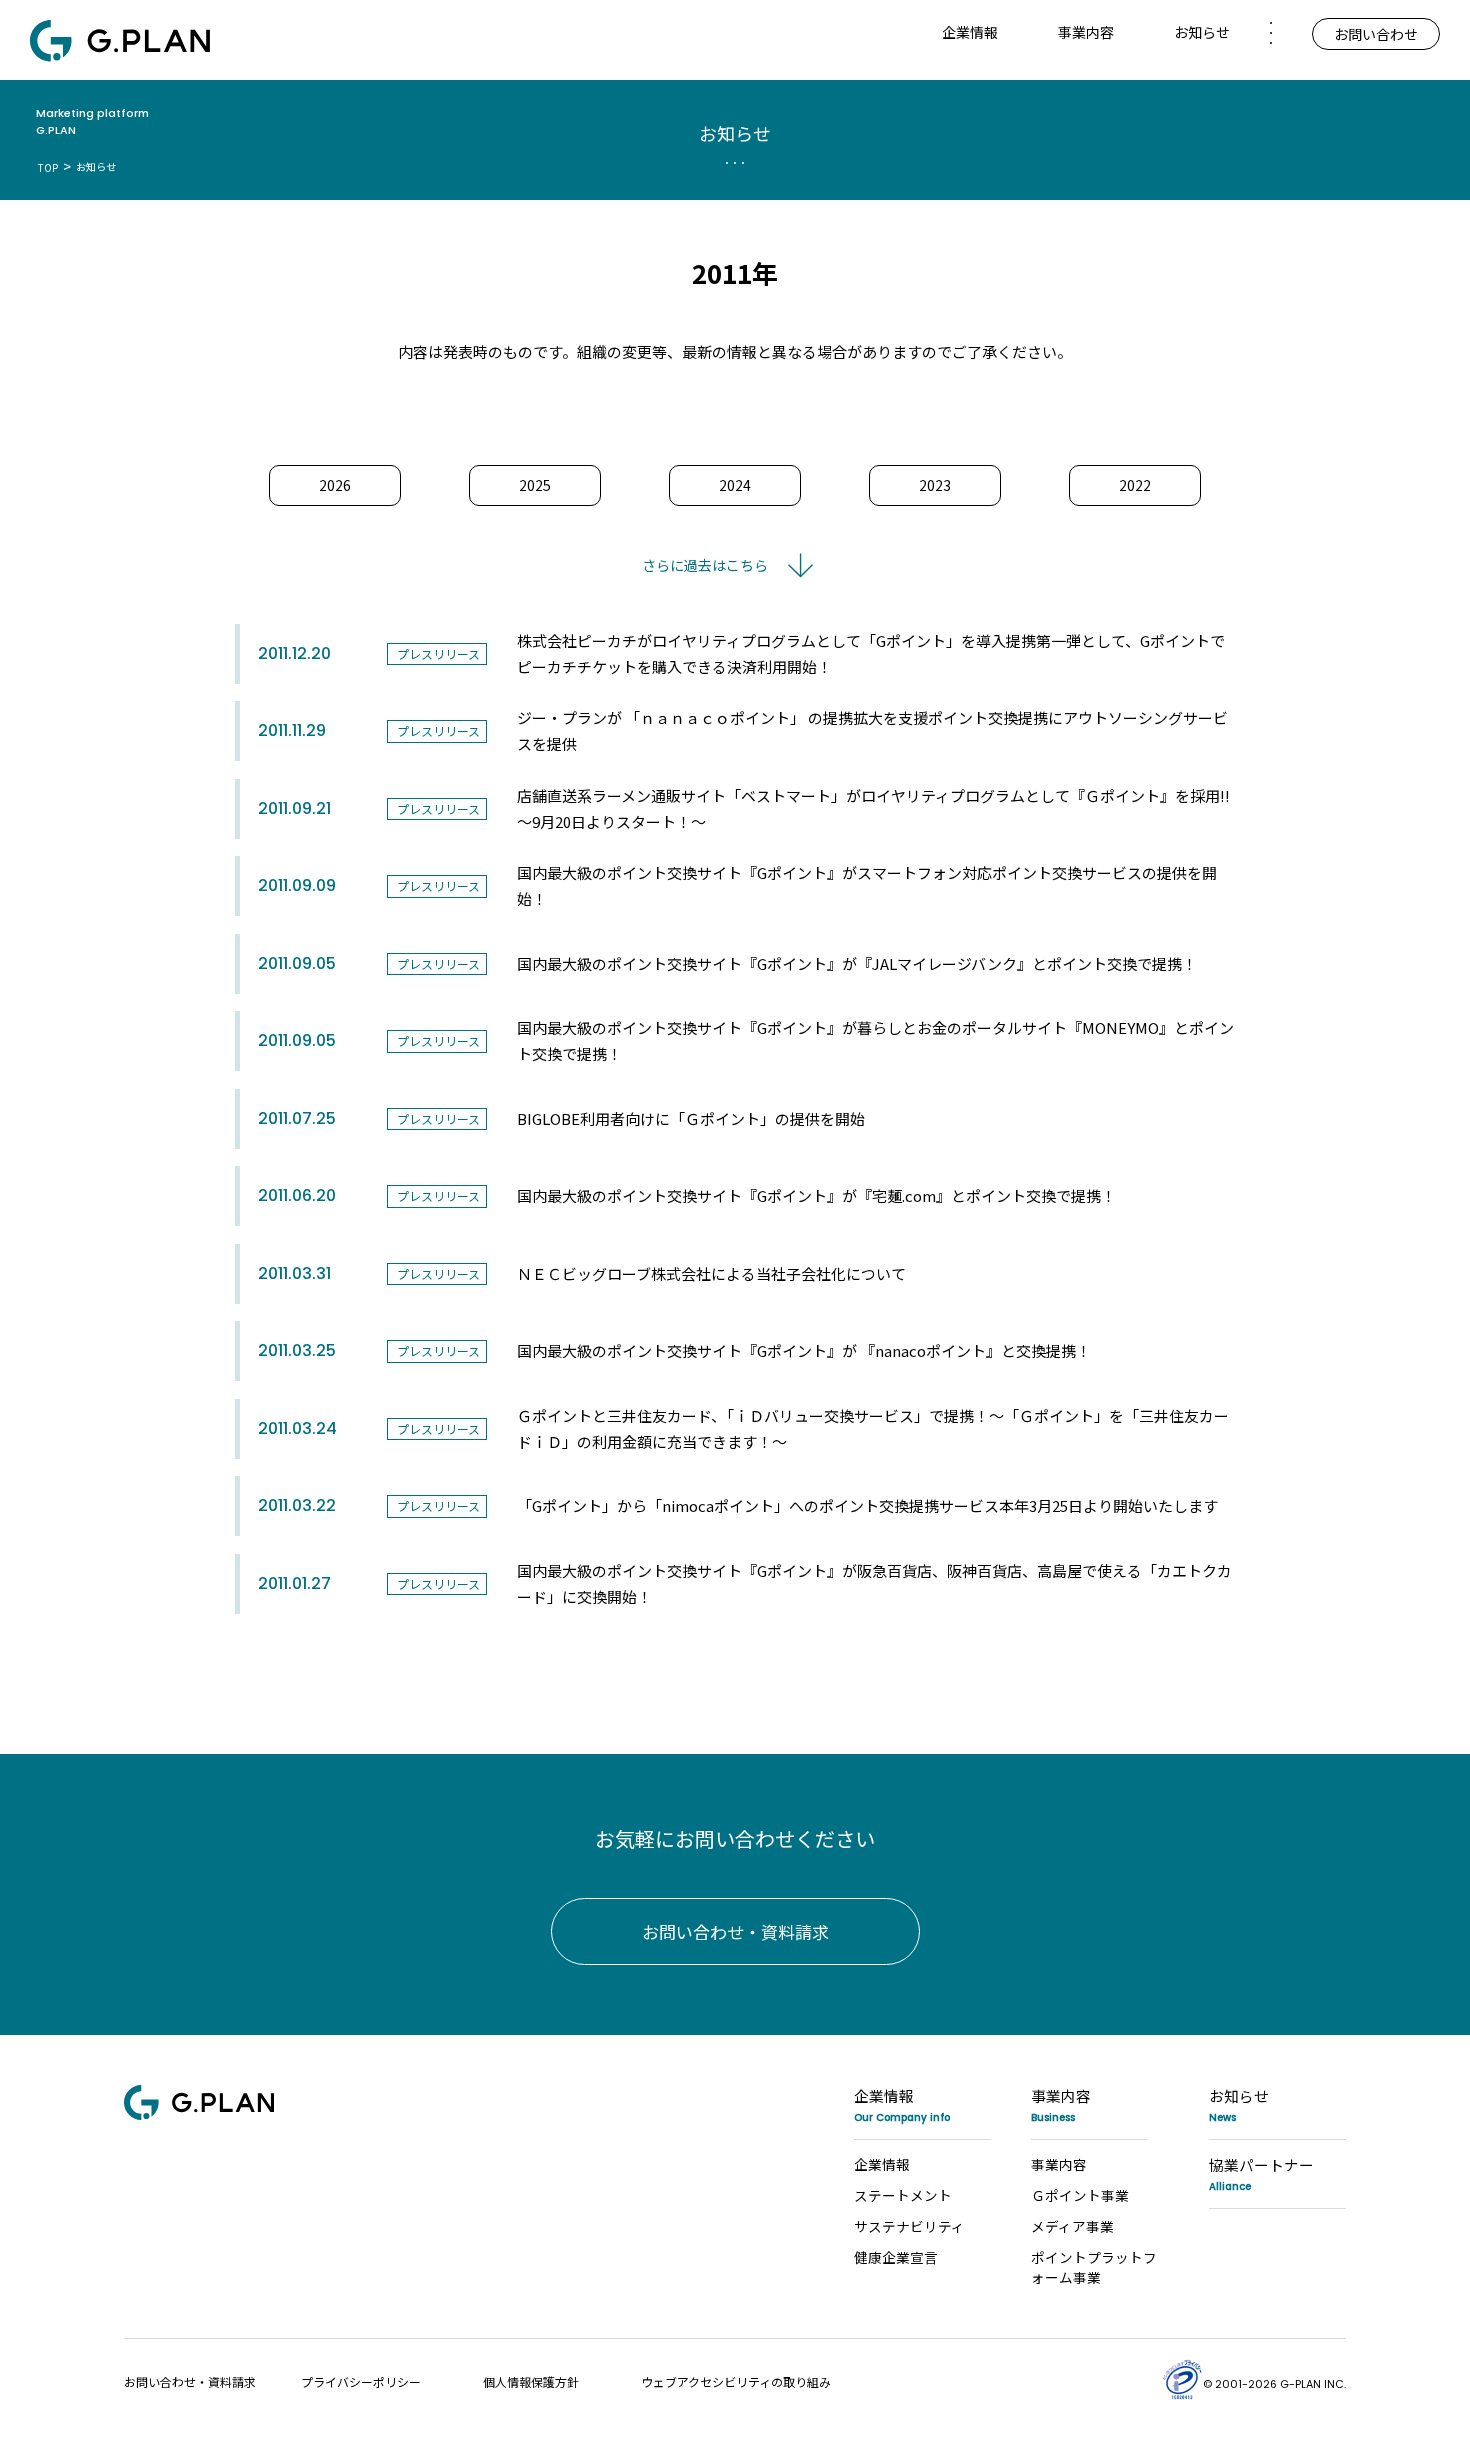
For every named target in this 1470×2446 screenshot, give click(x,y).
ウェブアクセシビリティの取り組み (736, 2381)
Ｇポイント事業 (1080, 2195)
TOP (48, 167)
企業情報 (902, 2104)
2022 (1135, 485)
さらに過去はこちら (705, 565)
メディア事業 (1072, 2226)
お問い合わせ (1376, 34)
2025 (535, 485)
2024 (735, 485)
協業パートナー (1261, 2173)
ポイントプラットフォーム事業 (1094, 2267)
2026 (335, 485)
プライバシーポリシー (361, 2381)
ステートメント (903, 2195)
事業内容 (1061, 2104)
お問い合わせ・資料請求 (735, 1931)
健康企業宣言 (896, 2257)
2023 (935, 485)
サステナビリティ (909, 2226)
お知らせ (1202, 32)
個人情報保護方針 (531, 2381)
